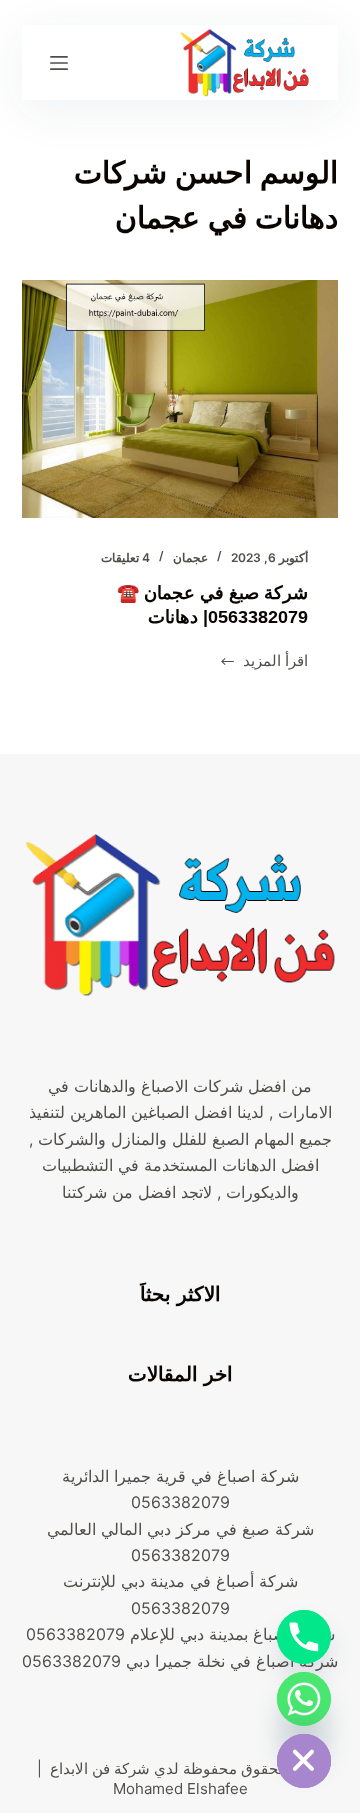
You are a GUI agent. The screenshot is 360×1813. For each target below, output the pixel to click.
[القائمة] (59, 63)
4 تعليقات (125, 557)
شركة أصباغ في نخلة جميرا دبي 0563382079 (180, 1661)
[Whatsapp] (304, 1699)
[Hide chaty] (304, 1761)
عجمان (190, 557)
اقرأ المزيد (264, 662)
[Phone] (304, 1637)
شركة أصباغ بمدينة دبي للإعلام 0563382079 (180, 1634)
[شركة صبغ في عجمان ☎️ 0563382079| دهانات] (180, 399)
